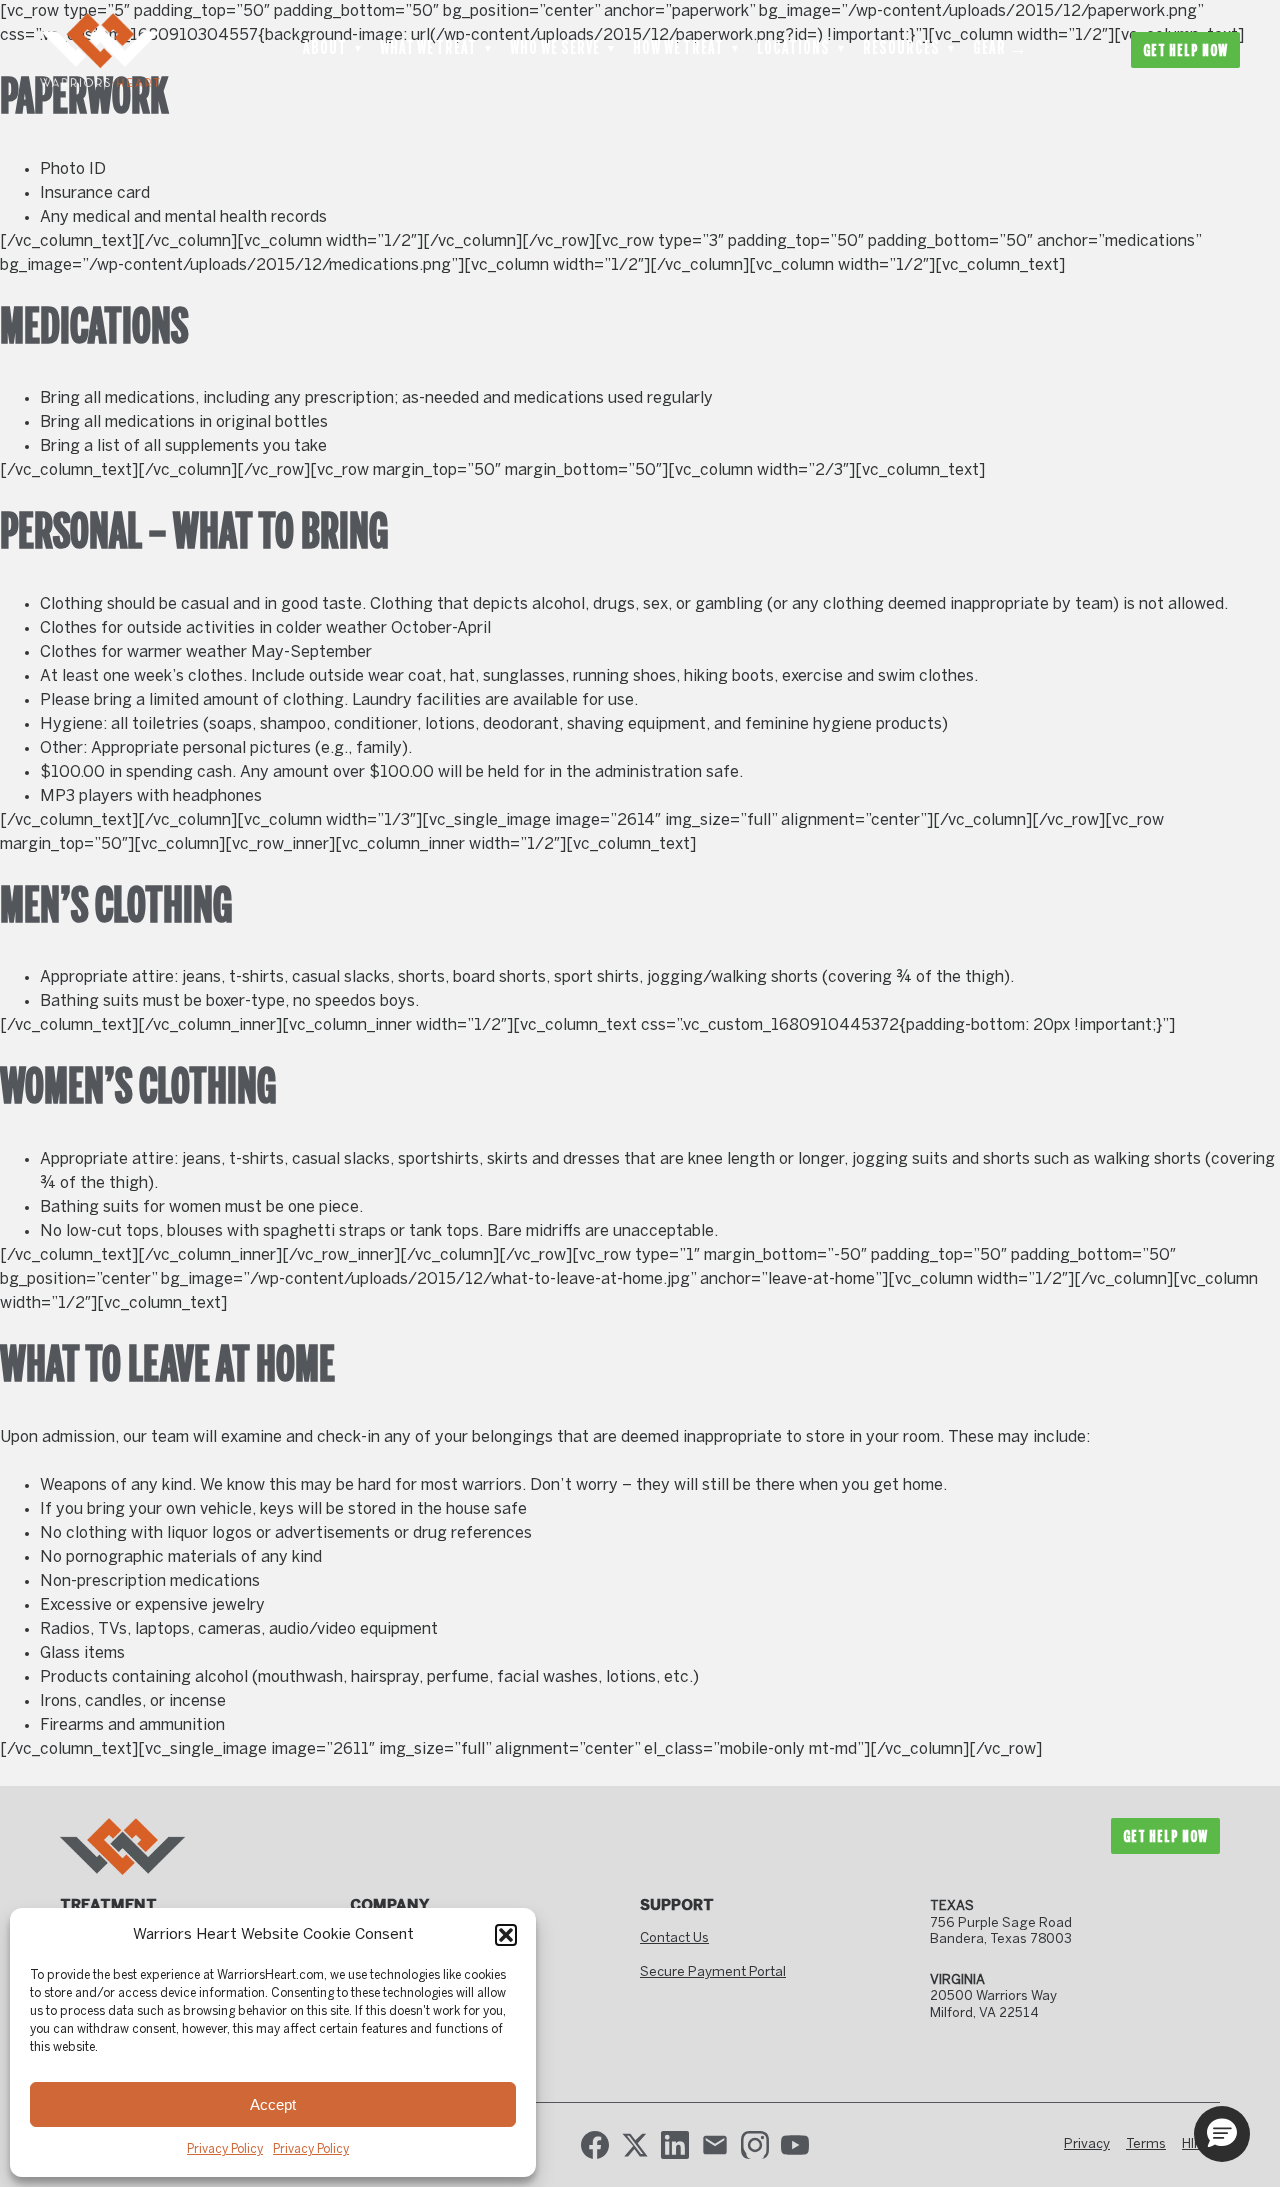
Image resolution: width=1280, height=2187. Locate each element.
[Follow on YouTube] (795, 2145)
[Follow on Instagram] (755, 2145)
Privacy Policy (225, 2149)
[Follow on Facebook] (595, 2145)
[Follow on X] (635, 2145)
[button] (506, 1935)
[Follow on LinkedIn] (675, 2145)
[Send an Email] (715, 2145)
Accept (273, 2104)
